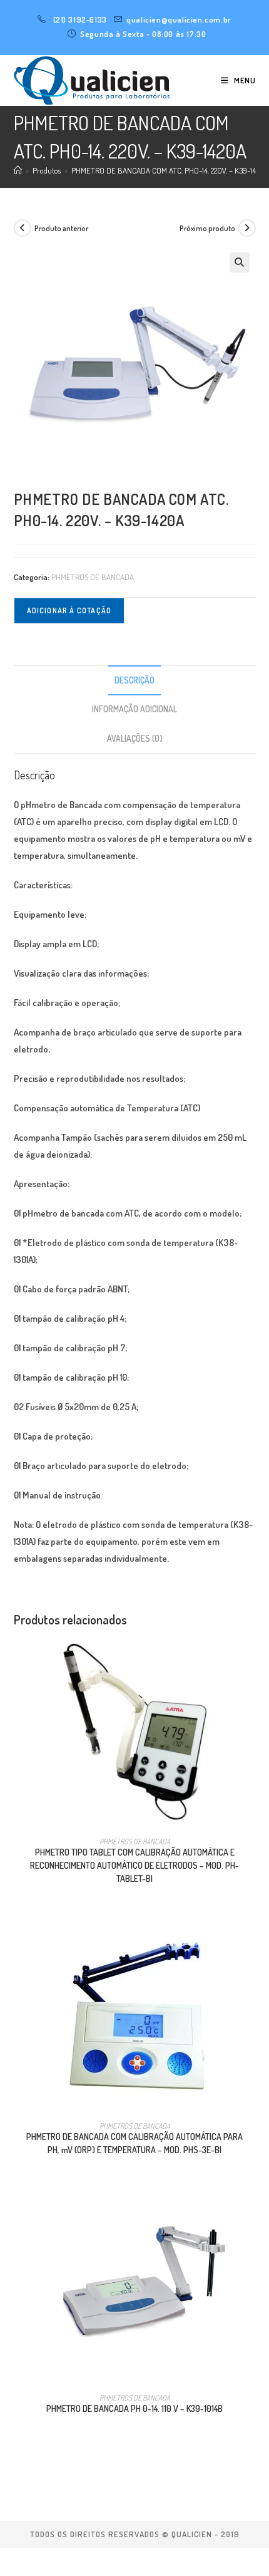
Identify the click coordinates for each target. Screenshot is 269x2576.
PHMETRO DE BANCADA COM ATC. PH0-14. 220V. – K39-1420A (170, 170)
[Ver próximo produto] (247, 228)
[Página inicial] (18, 170)
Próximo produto (207, 228)
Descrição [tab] (134, 680)
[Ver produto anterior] (23, 228)
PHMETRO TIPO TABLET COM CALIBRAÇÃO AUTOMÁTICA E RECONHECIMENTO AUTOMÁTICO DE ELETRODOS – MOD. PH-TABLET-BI (134, 1865)
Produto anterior (61, 228)
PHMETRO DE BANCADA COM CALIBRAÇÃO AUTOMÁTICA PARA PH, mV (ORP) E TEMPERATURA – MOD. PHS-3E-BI (134, 2143)
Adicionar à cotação (69, 610)
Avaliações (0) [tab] (135, 738)
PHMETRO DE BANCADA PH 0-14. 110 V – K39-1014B (134, 2408)
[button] (240, 262)
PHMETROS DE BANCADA (93, 577)
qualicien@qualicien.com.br (179, 19)
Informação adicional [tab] (134, 709)
